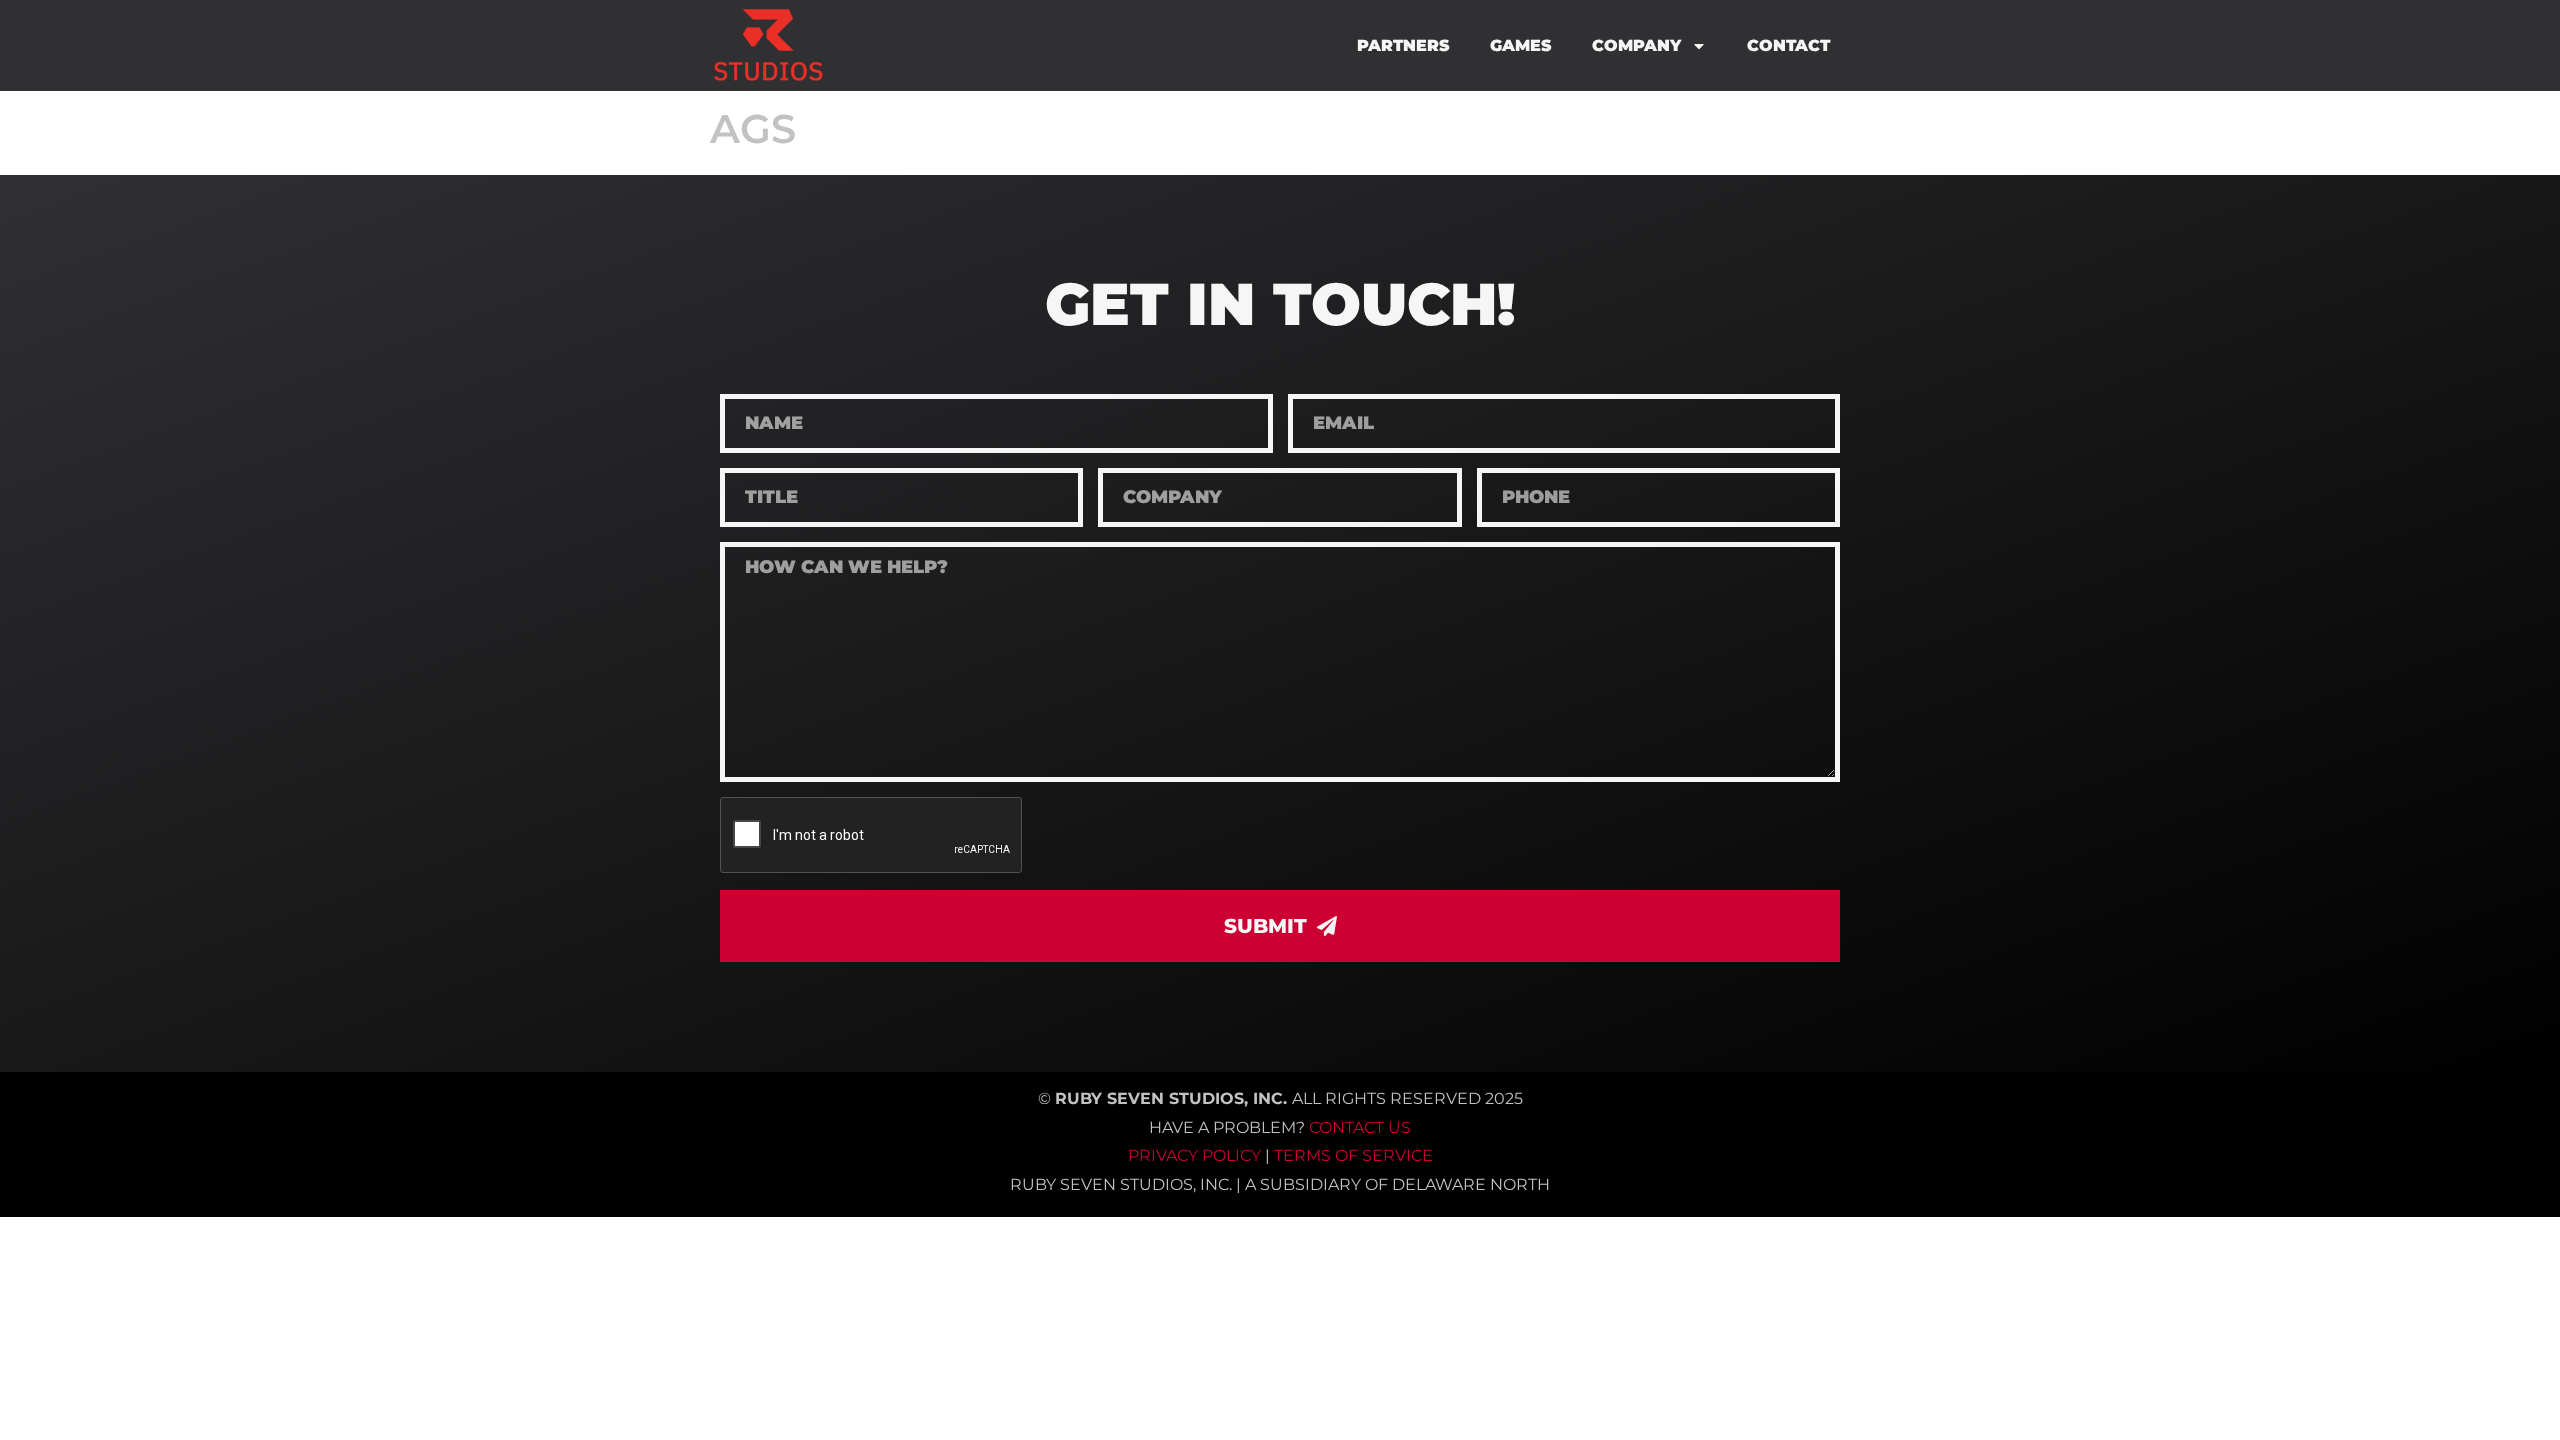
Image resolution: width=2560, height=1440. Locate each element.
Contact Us (1360, 1127)
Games (1521, 45)
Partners (1403, 45)
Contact (1788, 45)
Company (1636, 45)
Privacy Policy (1194, 1155)
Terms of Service (1353, 1155)
